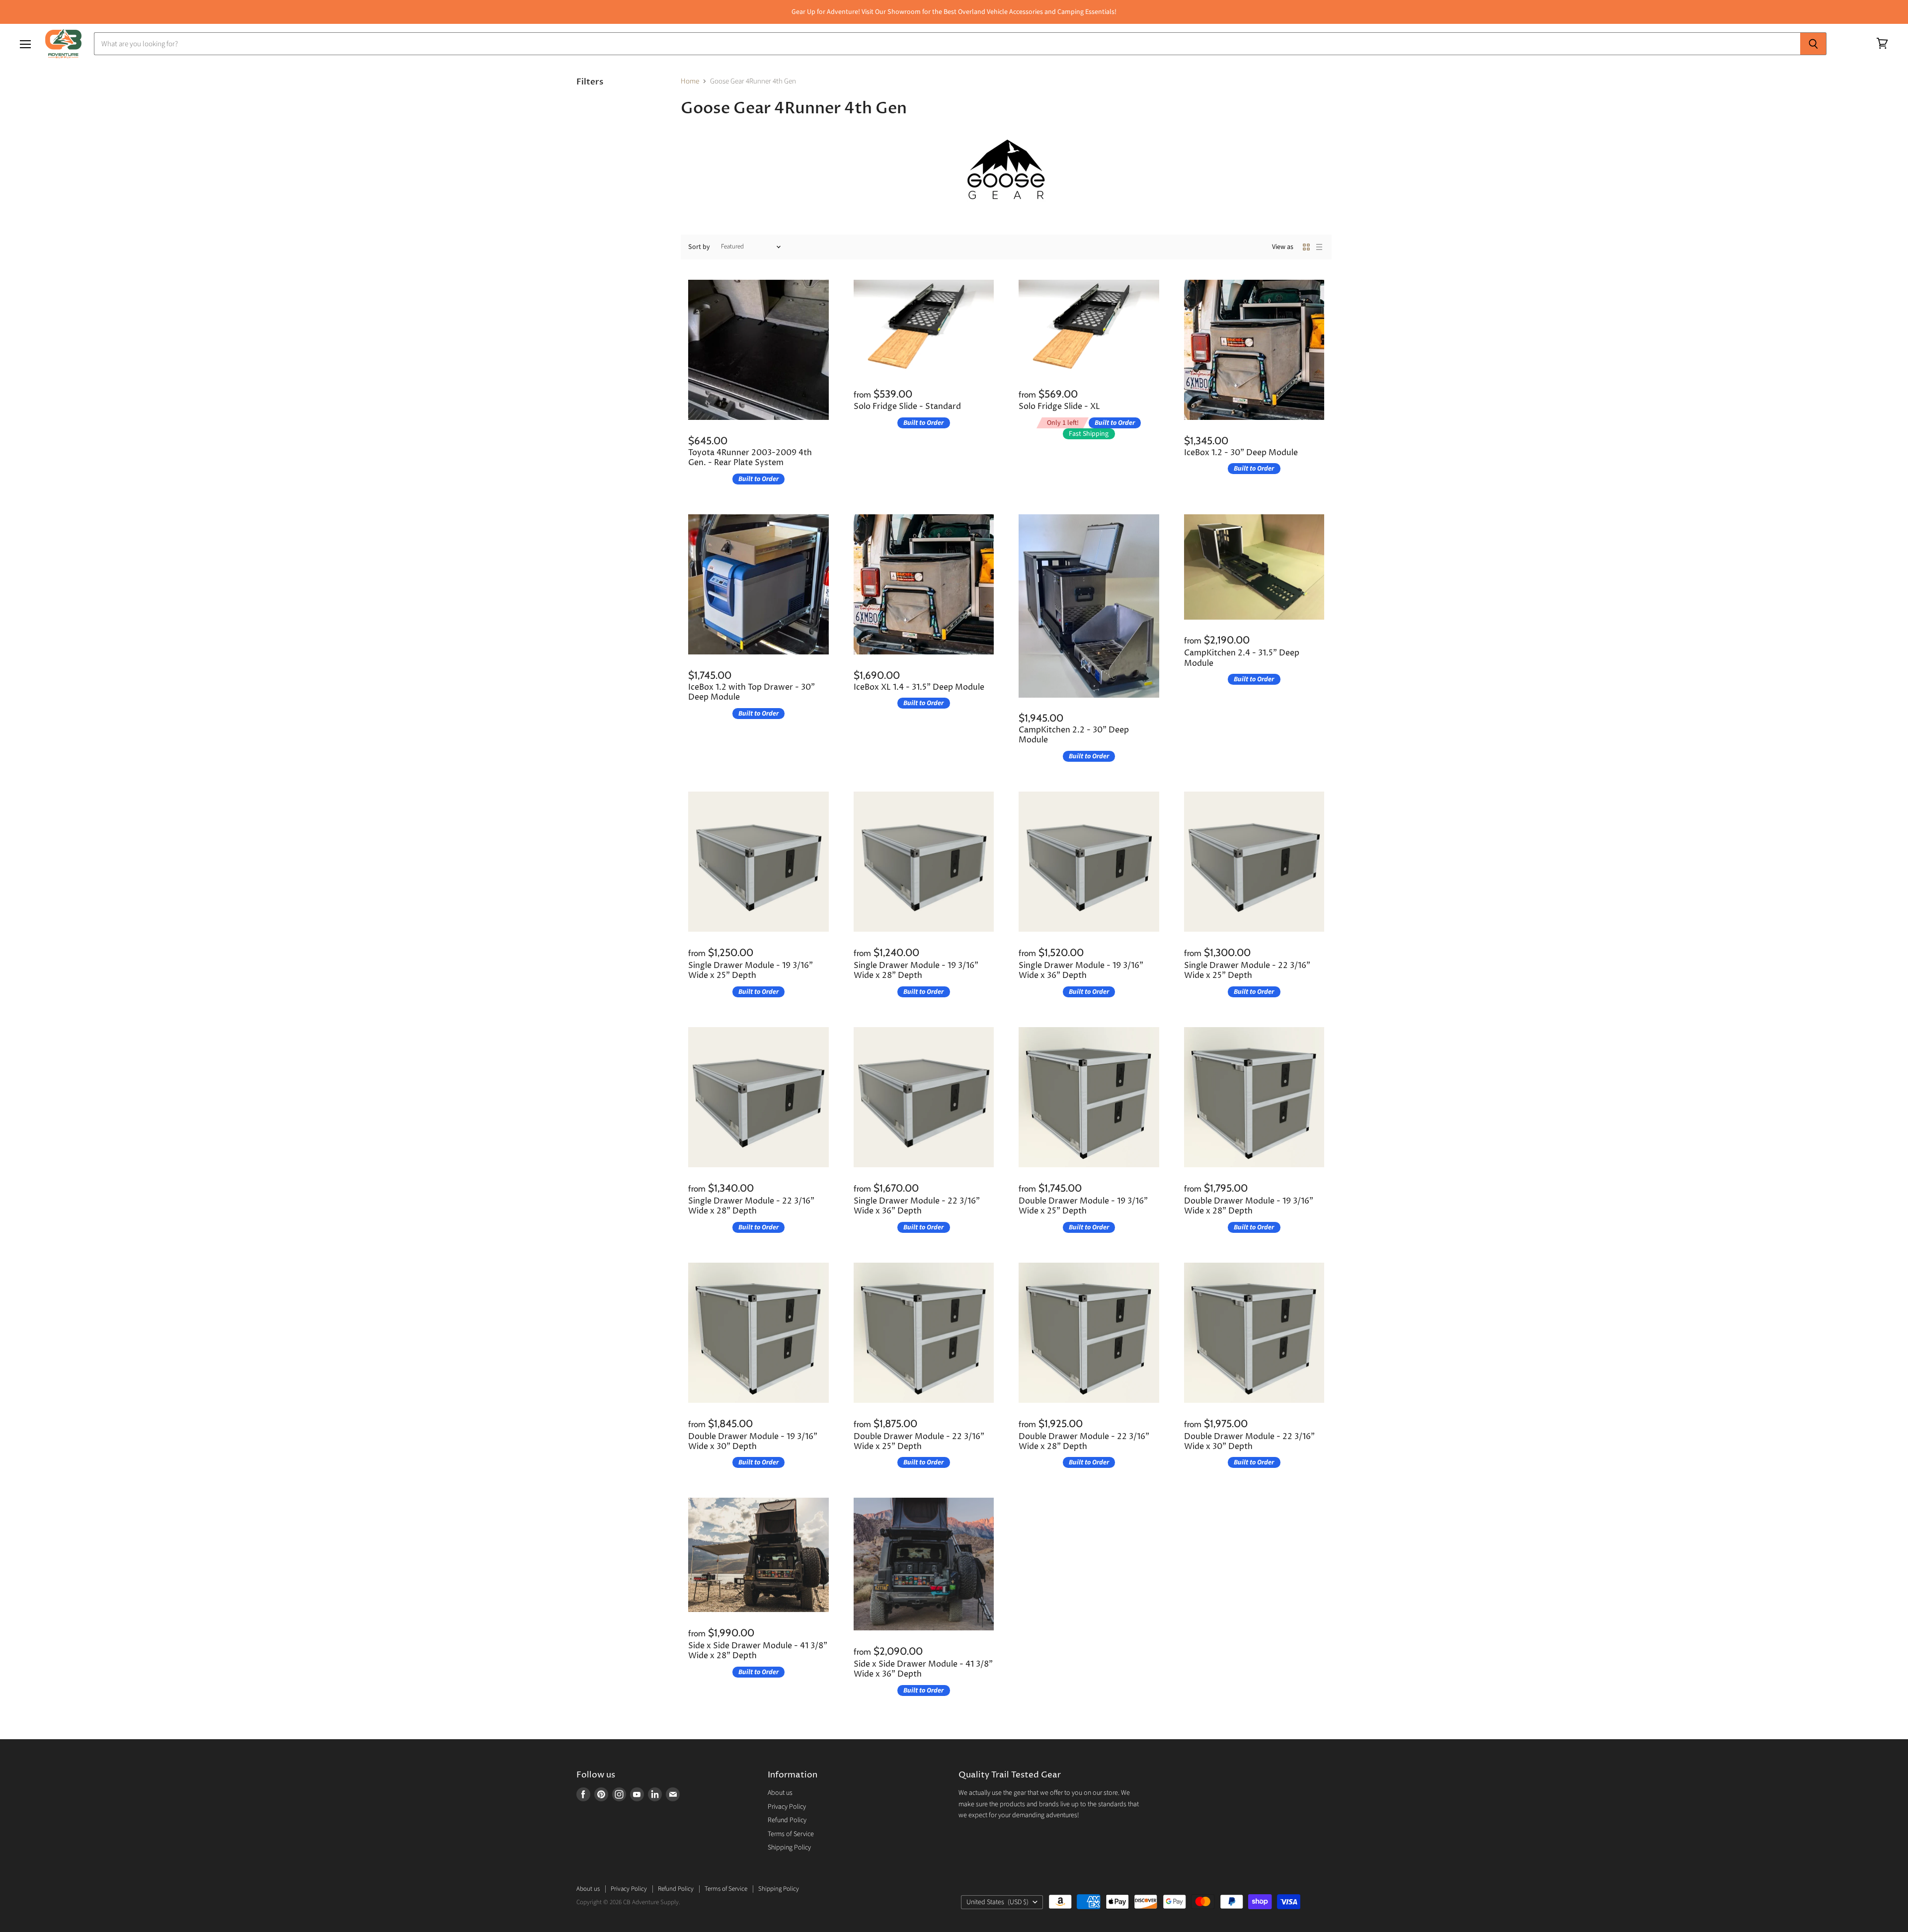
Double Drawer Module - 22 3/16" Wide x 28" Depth (1084, 1442)
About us (780, 1793)
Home (690, 81)
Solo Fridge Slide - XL (1059, 407)
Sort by (699, 247)
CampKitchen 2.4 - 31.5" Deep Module (1242, 658)
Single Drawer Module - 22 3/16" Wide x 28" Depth (751, 1206)
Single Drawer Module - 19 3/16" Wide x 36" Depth (1081, 971)
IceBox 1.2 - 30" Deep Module (1241, 453)
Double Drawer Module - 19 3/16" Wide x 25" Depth (1083, 1206)
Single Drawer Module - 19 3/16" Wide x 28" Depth (916, 971)
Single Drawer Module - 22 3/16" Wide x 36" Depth (917, 1206)
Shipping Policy (789, 1848)
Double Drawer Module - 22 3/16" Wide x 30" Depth (1249, 1442)
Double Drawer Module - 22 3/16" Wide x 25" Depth (919, 1442)
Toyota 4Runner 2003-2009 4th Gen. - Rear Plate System (750, 458)
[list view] (1319, 247)
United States (997, 1902)
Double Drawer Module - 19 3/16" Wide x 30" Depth (753, 1442)
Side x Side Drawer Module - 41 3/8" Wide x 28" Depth (758, 1651)
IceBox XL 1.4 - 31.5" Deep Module (919, 687)
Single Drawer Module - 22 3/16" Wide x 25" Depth (1247, 971)
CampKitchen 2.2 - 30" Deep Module (1074, 735)
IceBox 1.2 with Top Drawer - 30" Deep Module (752, 692)
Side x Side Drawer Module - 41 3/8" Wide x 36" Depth (923, 1669)
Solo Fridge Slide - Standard (907, 407)
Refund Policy (787, 1820)
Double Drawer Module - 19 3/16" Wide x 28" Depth (1249, 1206)
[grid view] (1306, 247)
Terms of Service (791, 1834)
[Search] (1813, 44)
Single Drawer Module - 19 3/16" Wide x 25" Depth (751, 971)
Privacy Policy (787, 1807)
